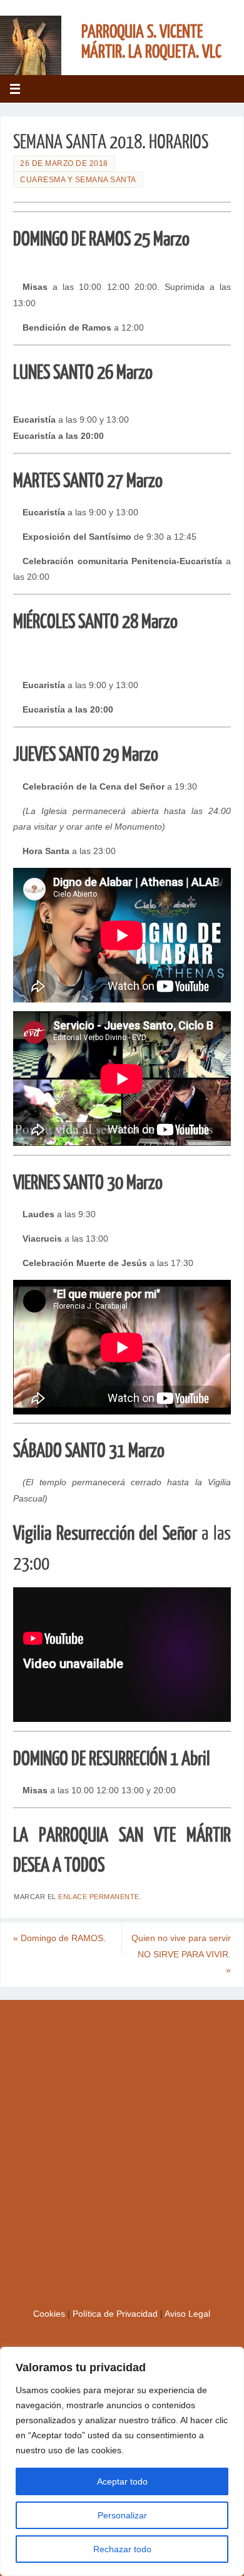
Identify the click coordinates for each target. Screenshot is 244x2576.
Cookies (50, 2314)
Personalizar (122, 2515)
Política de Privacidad (116, 2314)
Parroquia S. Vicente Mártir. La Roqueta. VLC (151, 42)
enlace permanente (99, 1897)
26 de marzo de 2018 (64, 163)
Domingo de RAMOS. (59, 1938)
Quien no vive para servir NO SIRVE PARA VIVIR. (181, 1954)
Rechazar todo (122, 2549)
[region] (122, 2461)
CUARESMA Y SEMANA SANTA (78, 180)
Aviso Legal (187, 2314)
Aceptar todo (122, 2481)
